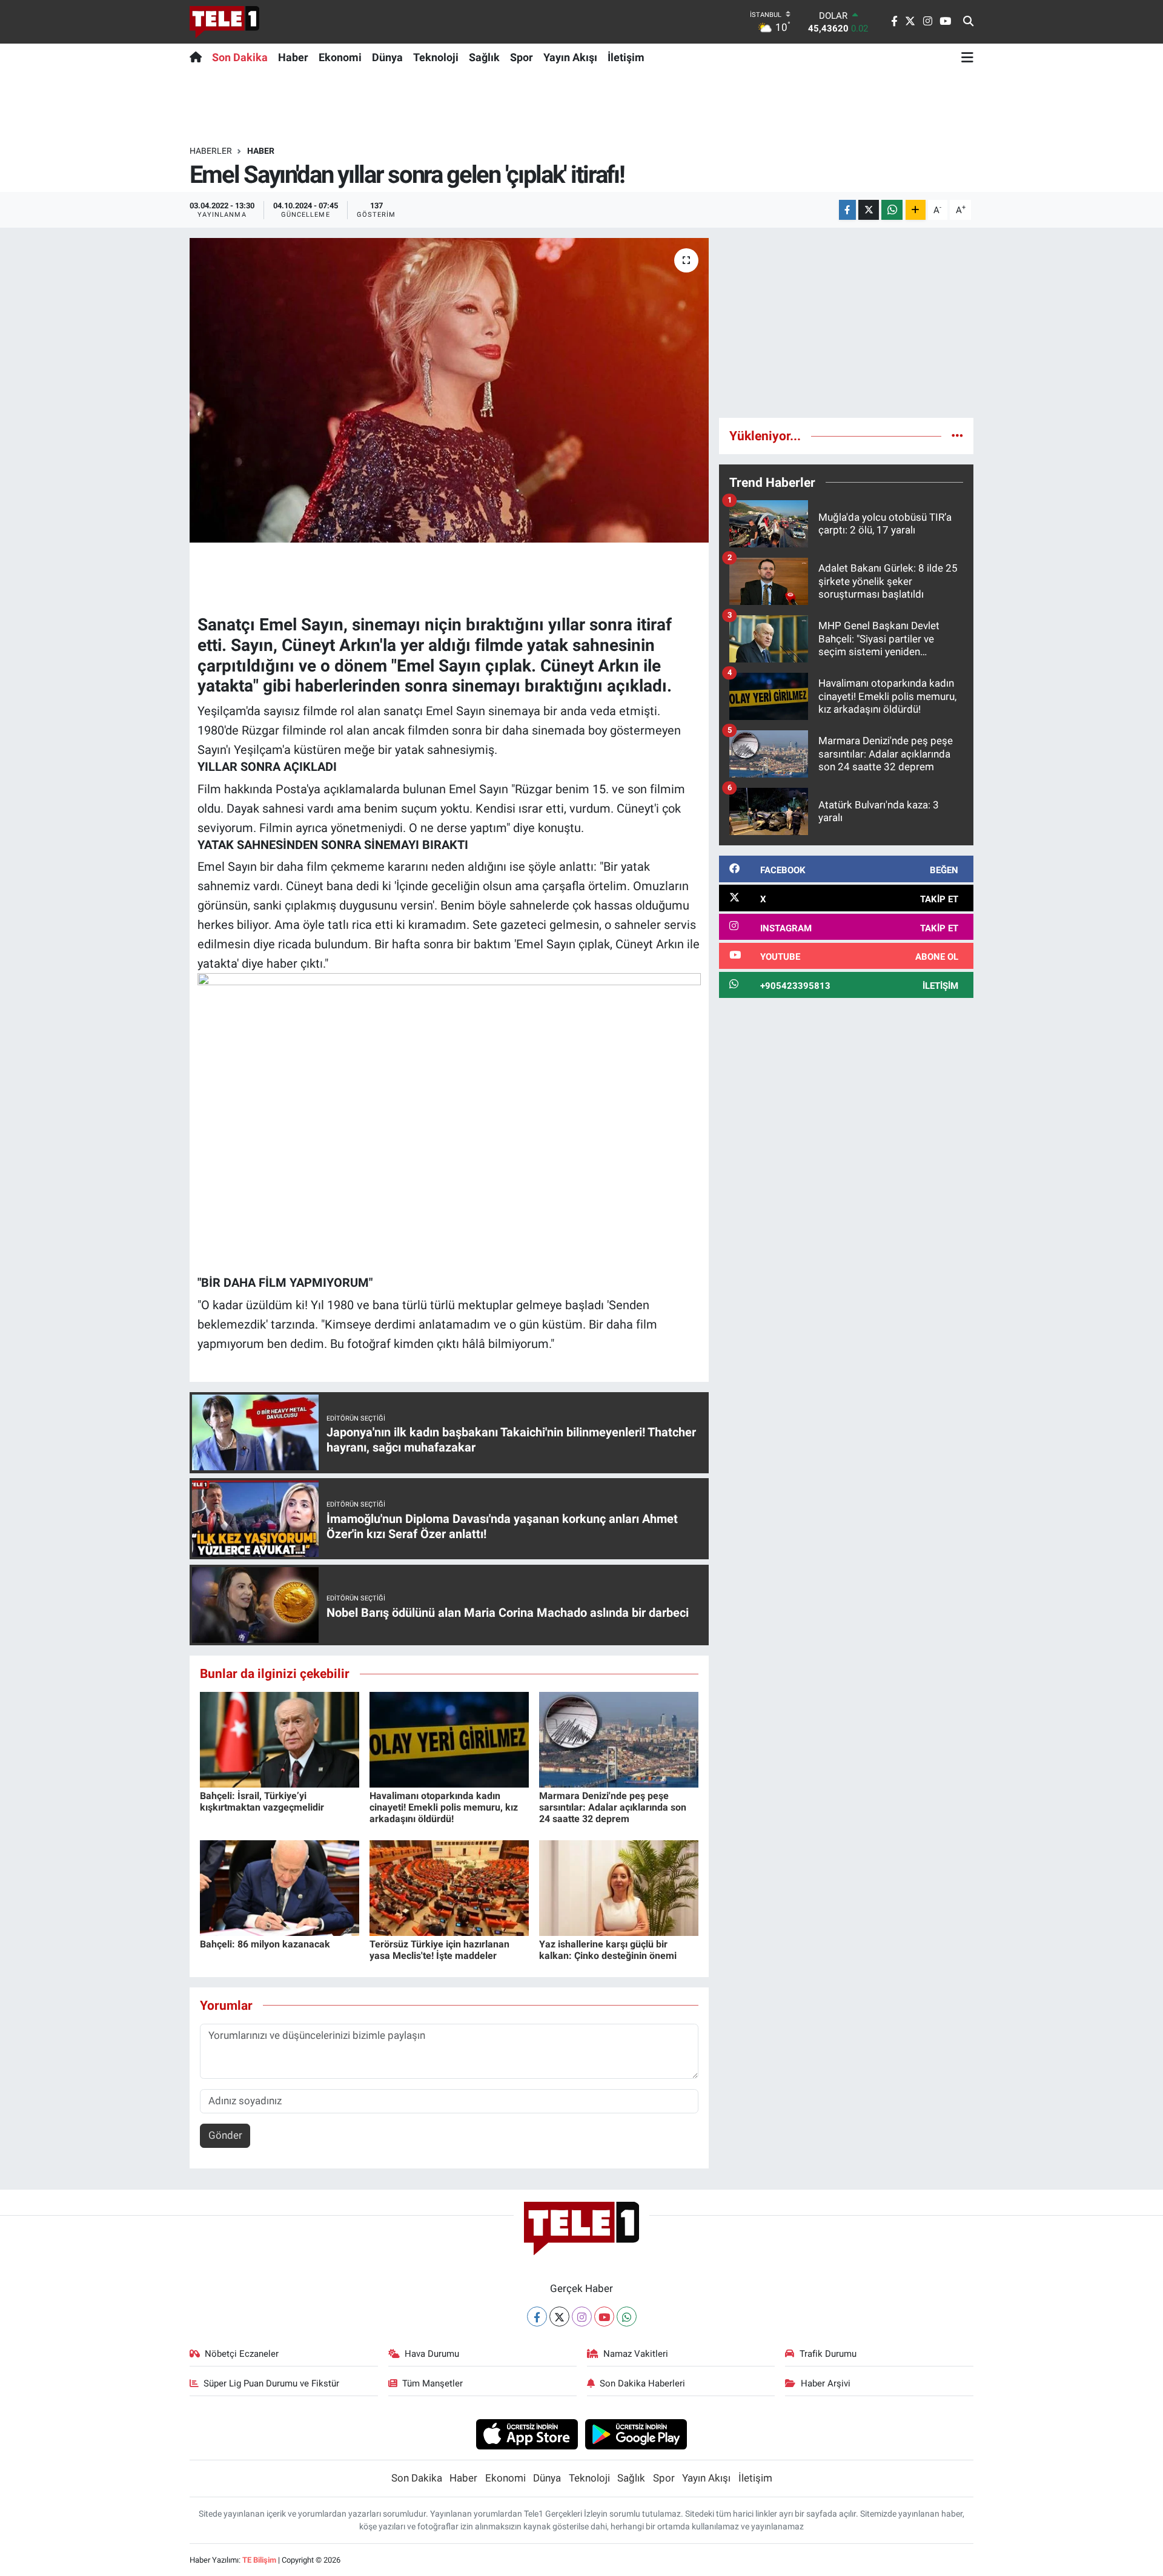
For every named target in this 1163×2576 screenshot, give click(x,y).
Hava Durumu (432, 2354)
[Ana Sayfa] (198, 57)
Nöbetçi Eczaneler (242, 2354)
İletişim (626, 57)
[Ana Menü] (967, 57)
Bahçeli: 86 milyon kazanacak (265, 1944)
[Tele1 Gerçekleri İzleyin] (224, 22)
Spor (522, 57)
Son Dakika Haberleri (642, 2383)
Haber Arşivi (826, 2383)
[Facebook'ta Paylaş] (847, 210)
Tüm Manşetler (432, 2383)
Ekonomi (340, 57)
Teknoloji (436, 57)
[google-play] (636, 2434)
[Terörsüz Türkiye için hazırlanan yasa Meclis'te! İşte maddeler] (449, 1887)
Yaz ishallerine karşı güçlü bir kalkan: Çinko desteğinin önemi (608, 1950)
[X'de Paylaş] (869, 210)
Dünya (387, 57)
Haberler (211, 151)
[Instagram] (582, 2317)
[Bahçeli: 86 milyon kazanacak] (280, 1887)
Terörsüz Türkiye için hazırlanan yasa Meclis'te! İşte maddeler (439, 1950)
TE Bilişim (259, 2560)
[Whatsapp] (627, 2317)
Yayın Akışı (570, 57)
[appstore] (527, 2434)
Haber (293, 57)
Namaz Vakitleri (636, 2354)
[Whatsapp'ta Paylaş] (892, 210)
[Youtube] (604, 2317)
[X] (559, 2317)
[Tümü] (957, 435)
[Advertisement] (846, 323)
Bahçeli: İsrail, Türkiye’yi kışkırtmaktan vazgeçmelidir (262, 1802)
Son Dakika (240, 57)
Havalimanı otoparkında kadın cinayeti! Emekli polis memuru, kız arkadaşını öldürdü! (444, 1807)
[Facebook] (537, 2317)
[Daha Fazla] (916, 210)
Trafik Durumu (828, 2354)
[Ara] (968, 22)
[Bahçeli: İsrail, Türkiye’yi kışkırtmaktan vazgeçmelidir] (280, 1739)
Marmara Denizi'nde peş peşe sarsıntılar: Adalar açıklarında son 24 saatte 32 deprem (613, 1807)
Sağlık (484, 57)
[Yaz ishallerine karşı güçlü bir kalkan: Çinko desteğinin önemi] (619, 1887)
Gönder (225, 2135)
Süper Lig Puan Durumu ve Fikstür (271, 2383)
